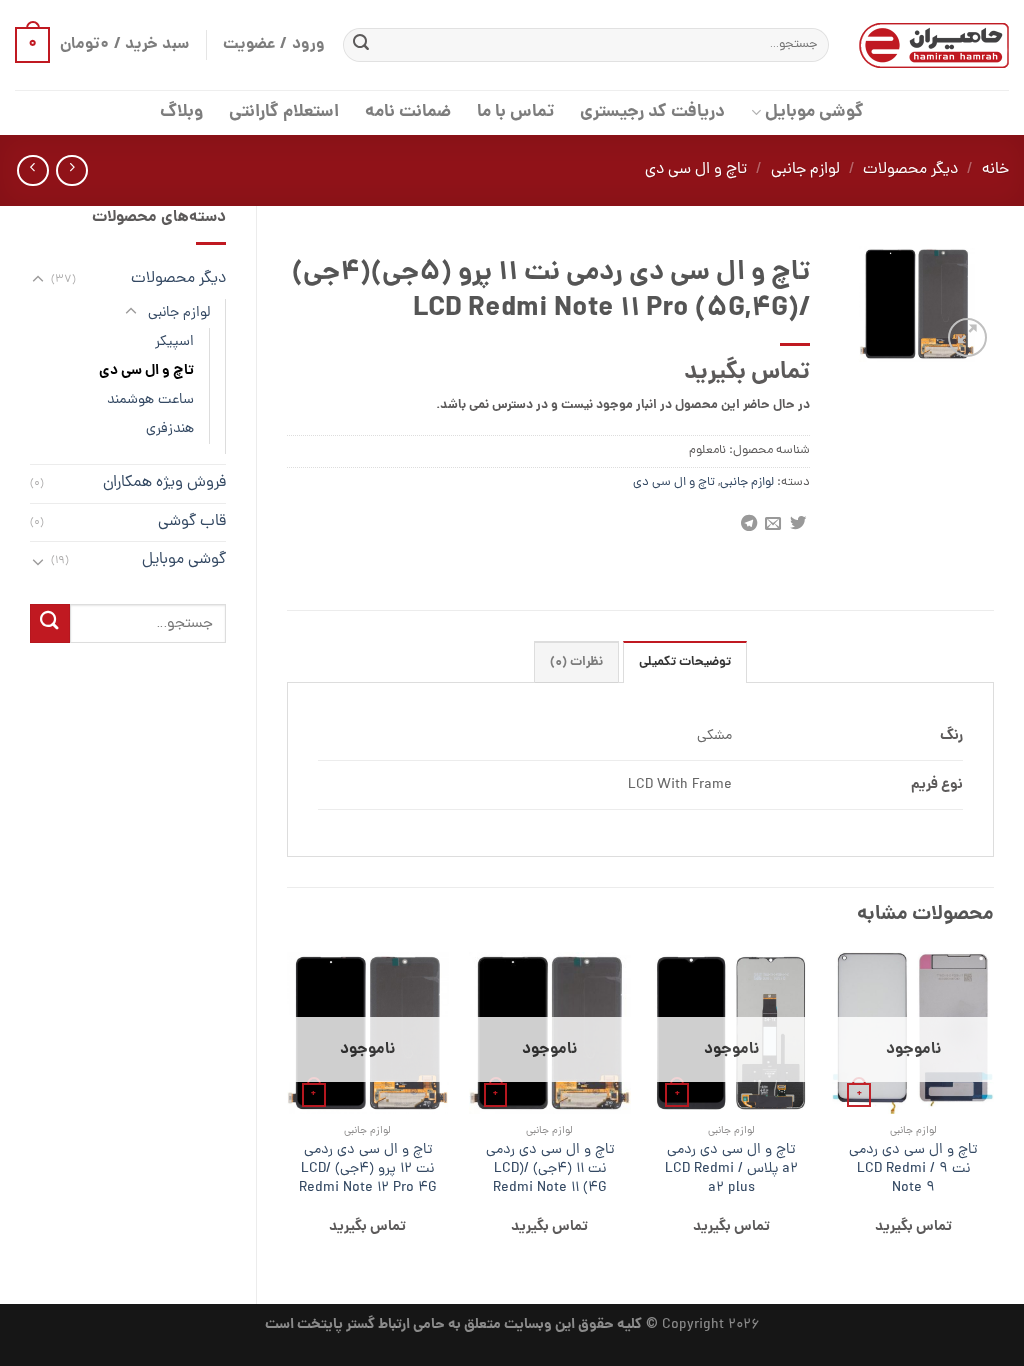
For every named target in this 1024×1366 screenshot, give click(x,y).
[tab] (685, 662)
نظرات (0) (576, 662)
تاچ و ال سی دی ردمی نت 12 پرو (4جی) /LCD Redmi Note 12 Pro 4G (367, 1169)
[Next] (288, 1111)
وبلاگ (181, 112)
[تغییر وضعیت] (38, 280)
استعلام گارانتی (284, 112)
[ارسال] (361, 45)
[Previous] (993, 1111)
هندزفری (170, 429)
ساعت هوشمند (150, 400)
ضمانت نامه (408, 112)
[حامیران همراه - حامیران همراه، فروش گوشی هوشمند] (934, 45)
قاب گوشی (192, 522)
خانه (995, 170)
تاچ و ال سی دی (696, 170)
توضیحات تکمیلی (685, 662)
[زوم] (967, 337)
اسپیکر (174, 342)
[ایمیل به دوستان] (773, 524)
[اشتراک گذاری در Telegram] (748, 524)
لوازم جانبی (805, 170)
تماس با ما (515, 112)
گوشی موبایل (814, 112)
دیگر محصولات (910, 170)
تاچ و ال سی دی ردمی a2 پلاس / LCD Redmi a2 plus (731, 1169)
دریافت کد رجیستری (652, 112)
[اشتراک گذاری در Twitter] (797, 524)
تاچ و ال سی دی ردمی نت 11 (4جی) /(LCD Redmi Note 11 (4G (550, 1169)
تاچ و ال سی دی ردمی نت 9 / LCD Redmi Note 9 (913, 1169)
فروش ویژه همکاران (164, 483)
